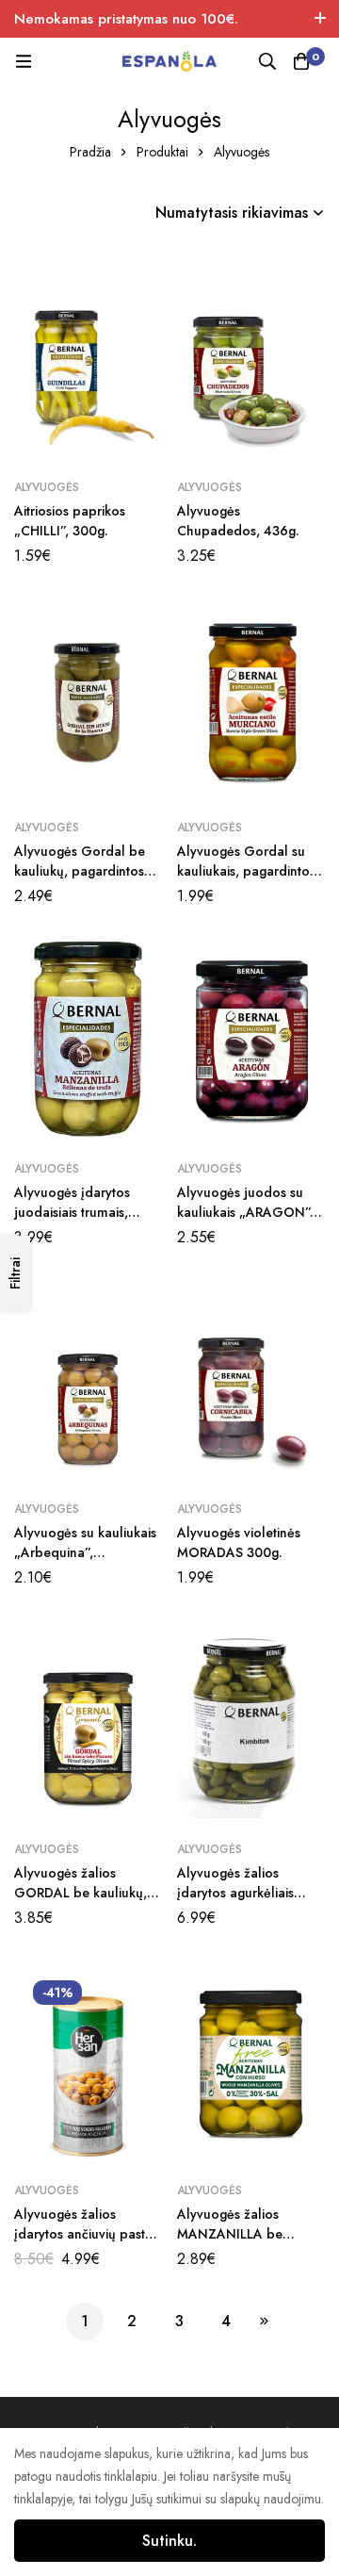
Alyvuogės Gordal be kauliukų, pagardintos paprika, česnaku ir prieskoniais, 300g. (80, 881)
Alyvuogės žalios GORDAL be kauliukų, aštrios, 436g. (81, 1893)
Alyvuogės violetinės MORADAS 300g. (239, 1542)
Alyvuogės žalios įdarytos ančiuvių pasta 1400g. (83, 2234)
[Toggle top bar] (320, 19)
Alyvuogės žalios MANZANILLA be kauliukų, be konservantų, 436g (234, 2244)
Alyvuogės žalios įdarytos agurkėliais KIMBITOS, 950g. (235, 1893)
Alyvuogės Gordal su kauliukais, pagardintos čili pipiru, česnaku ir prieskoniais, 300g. (246, 881)
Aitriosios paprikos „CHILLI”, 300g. (70, 521)
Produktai (162, 152)
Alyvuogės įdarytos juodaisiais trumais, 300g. (72, 1212)
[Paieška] (267, 61)
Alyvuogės (47, 487)
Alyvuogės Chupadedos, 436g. (238, 521)
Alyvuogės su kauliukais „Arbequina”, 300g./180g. (85, 1552)
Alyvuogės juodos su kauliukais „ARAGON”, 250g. (245, 1212)
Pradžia (90, 152)
